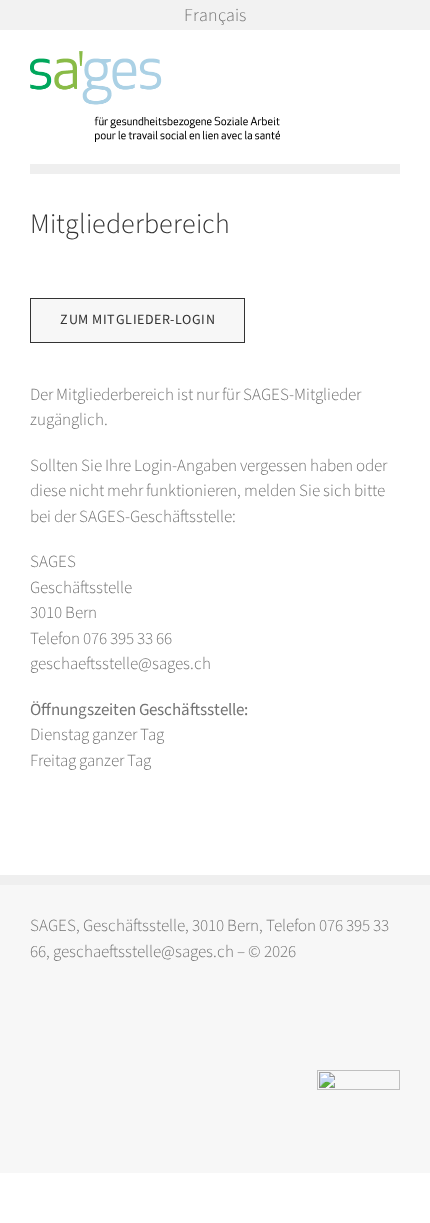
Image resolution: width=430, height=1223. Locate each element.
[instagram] (39, 1026)
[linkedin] (78, 1026)
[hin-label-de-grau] (358, 1078)
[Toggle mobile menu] (392, 61)
